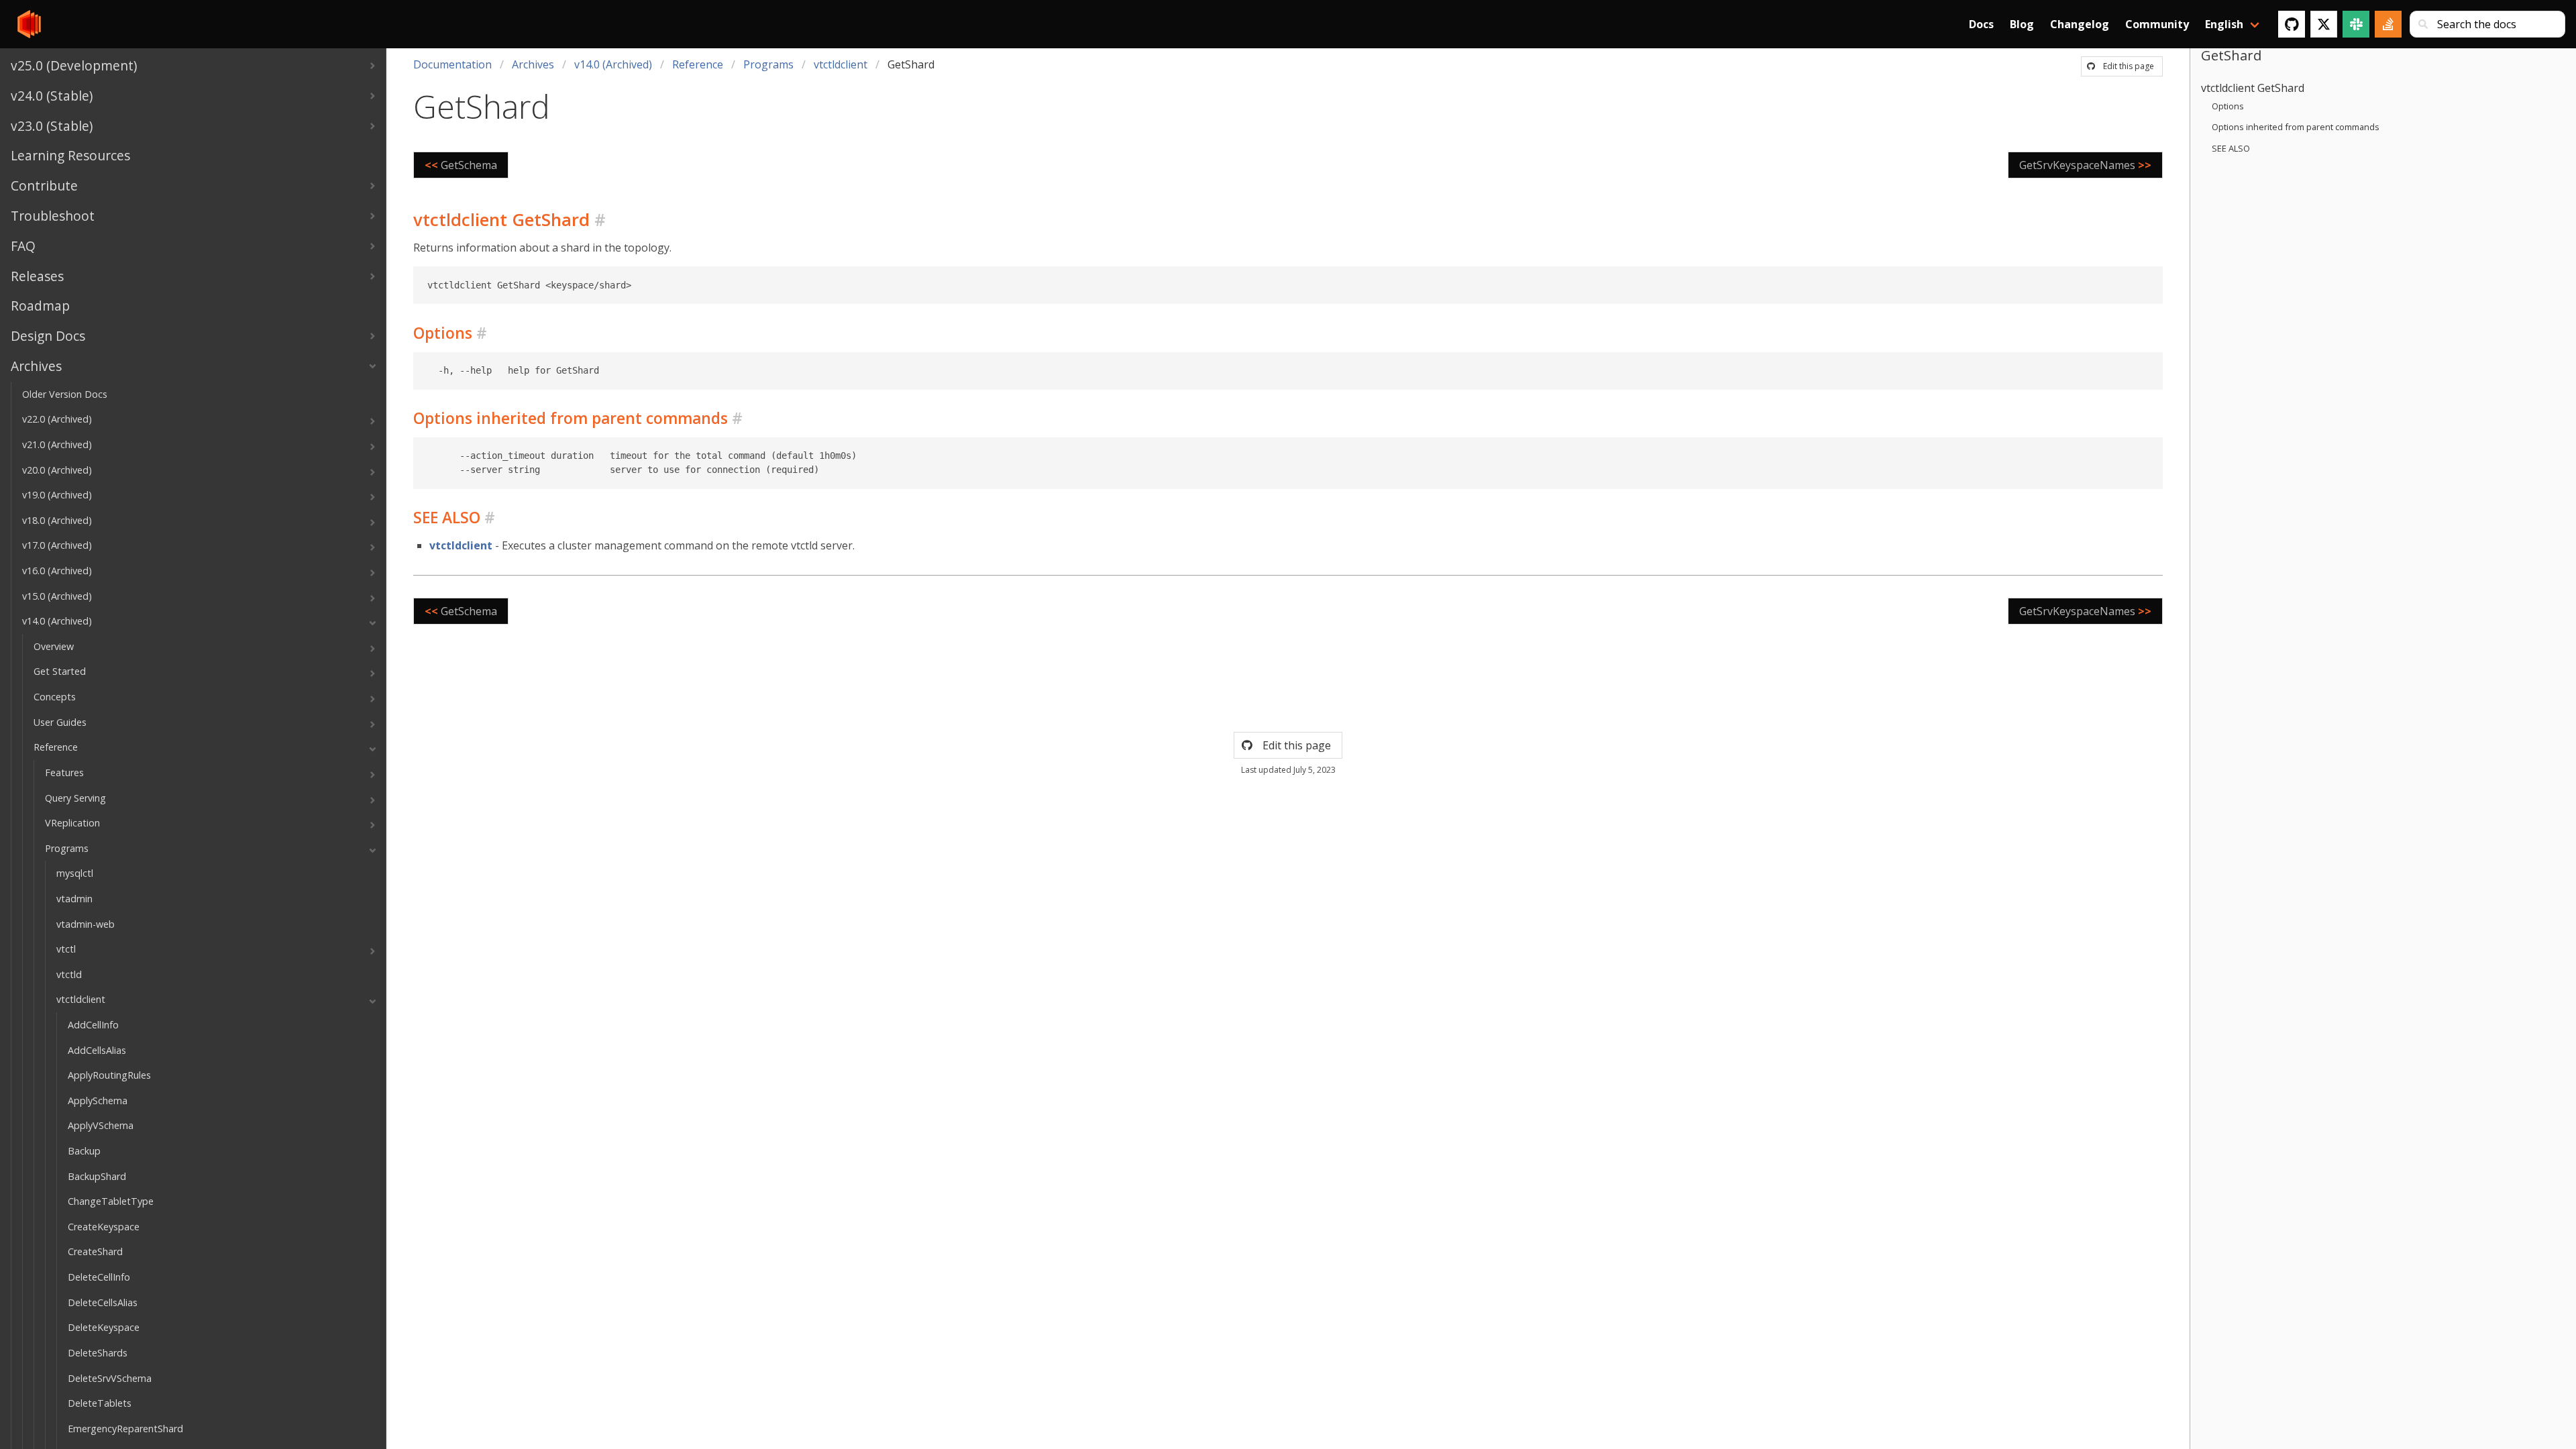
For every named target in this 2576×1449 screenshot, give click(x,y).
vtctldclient (841, 64)
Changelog (2080, 24)
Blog (2022, 24)
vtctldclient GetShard (2253, 88)
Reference (698, 64)
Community (2157, 24)
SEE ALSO (2231, 148)
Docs (1981, 24)
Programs (768, 64)
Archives (533, 64)
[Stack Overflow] (2388, 24)
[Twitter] (2324, 24)
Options (2228, 106)
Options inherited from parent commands (2296, 127)
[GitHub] (2292, 24)
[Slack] (2356, 24)
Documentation (452, 64)
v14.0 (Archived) (613, 64)
